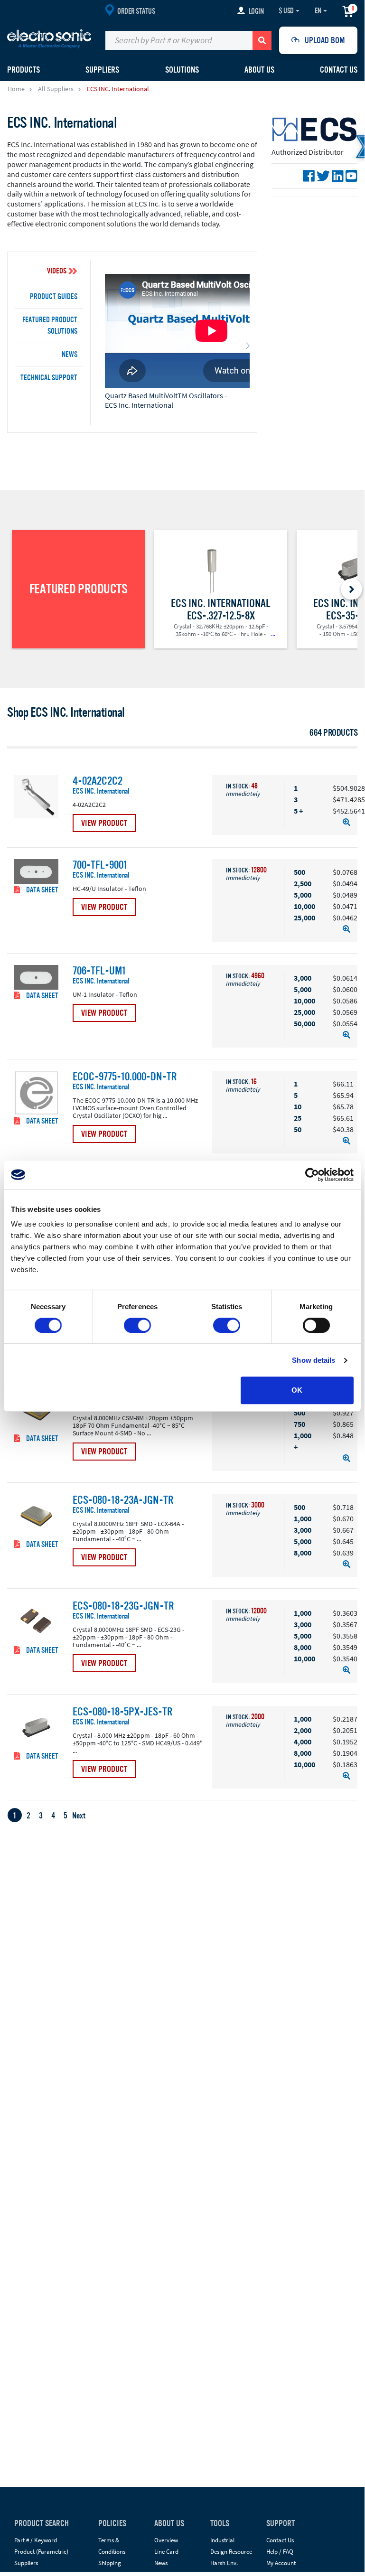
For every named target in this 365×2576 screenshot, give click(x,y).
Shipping (110, 2563)
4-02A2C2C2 (98, 781)
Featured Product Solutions (50, 326)
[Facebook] (309, 176)
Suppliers (26, 2563)
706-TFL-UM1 (99, 971)
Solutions (182, 70)
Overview (166, 2540)
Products (23, 70)
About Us (259, 70)
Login (256, 11)
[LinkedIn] (338, 176)
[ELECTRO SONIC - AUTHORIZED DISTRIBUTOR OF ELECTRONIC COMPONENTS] (49, 38)
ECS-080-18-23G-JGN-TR (123, 1606)
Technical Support (49, 378)
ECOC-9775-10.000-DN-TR (125, 1077)
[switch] (137, 1325)
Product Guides (54, 297)
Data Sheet (42, 890)
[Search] (262, 40)
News (70, 355)
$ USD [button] (286, 11)
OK (297, 1390)
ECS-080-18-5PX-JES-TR (122, 1712)
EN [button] (318, 11)
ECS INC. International (101, 792)
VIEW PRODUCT (104, 823)
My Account (281, 2563)
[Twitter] (323, 176)
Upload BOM (325, 40)
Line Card (166, 2552)
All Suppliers (56, 89)
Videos (57, 271)
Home (16, 89)
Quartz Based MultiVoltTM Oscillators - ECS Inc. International (166, 400)
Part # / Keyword (36, 2540)
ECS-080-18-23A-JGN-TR (123, 1500)
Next (79, 1816)
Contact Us (339, 70)
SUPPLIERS (102, 70)
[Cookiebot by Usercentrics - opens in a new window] (312, 1175)
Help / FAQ (280, 2552)
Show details (314, 1360)
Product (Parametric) (41, 2552)
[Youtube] (351, 176)
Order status (136, 11)
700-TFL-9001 (100, 865)
